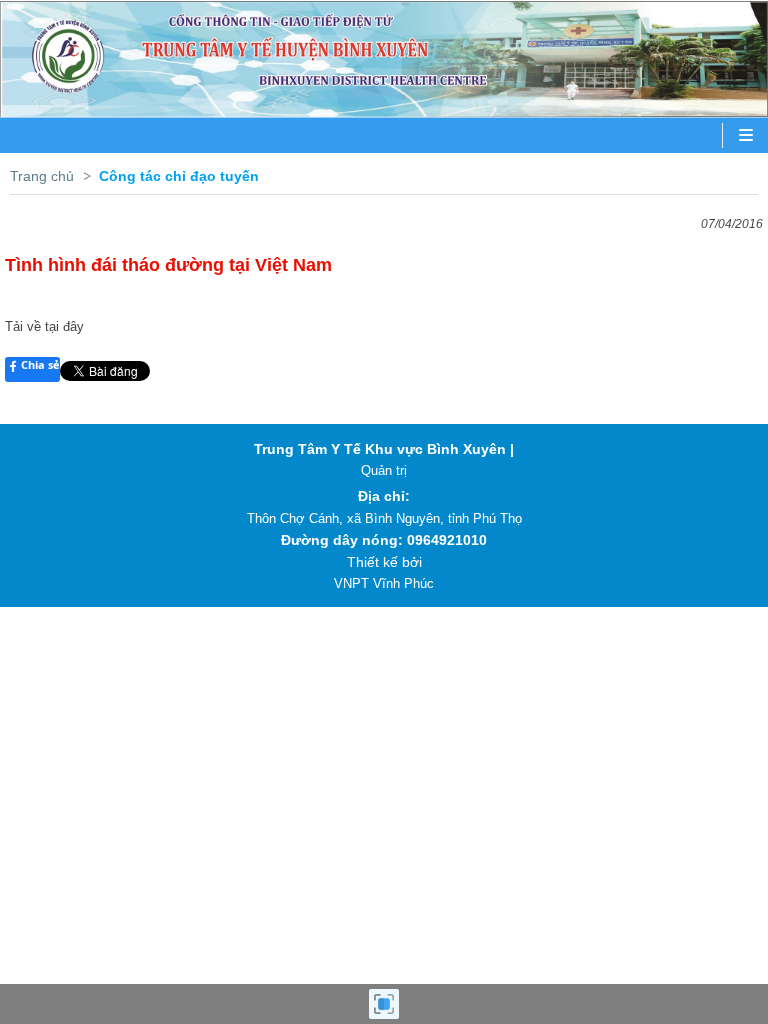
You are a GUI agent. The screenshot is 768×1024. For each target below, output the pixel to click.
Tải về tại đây (44, 326)
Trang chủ (42, 176)
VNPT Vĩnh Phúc (384, 583)
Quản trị (384, 470)
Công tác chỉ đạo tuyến (179, 176)
